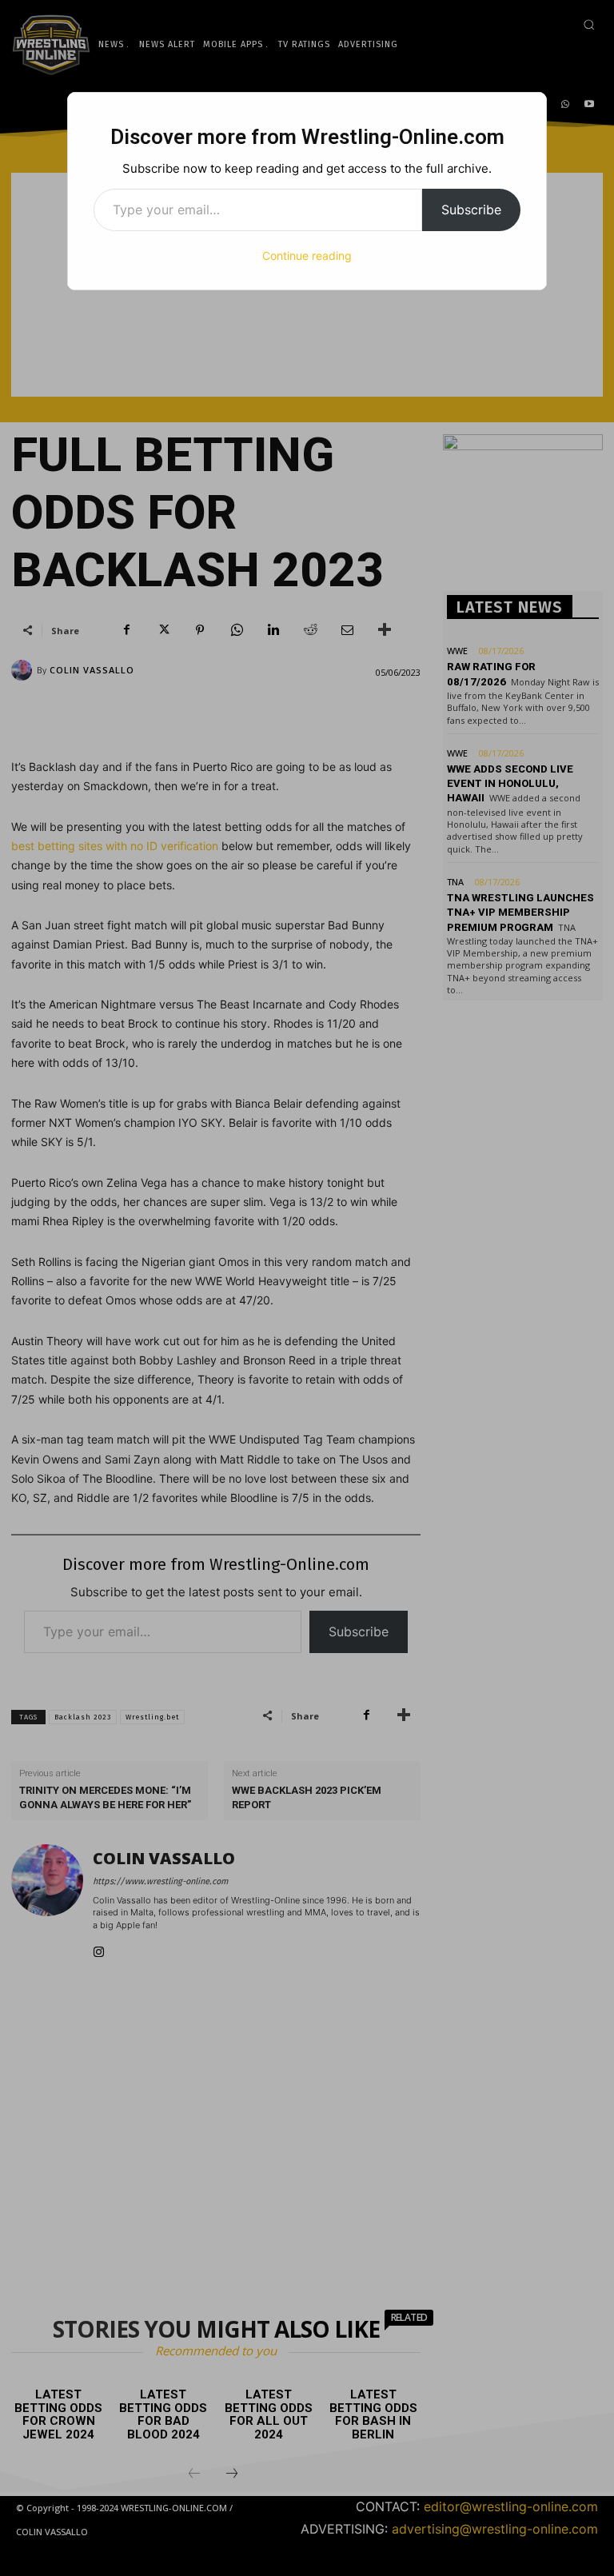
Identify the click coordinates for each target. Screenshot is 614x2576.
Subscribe (471, 210)
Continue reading (307, 256)
